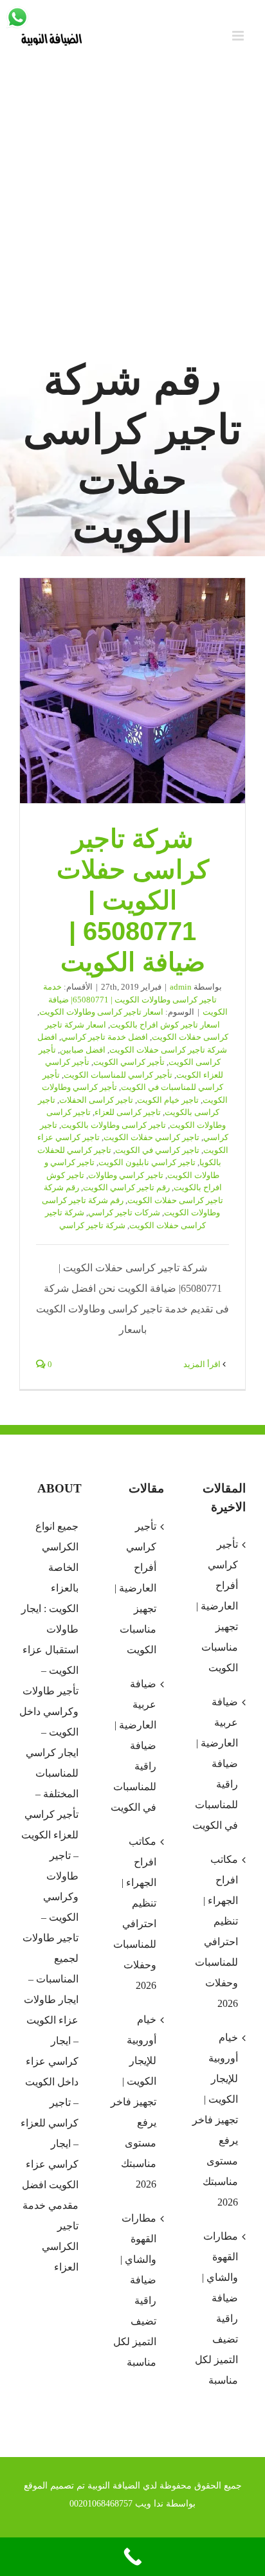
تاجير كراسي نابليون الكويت (147, 1162)
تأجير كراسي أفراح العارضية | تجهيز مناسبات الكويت (135, 1588)
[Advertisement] (132, 213)
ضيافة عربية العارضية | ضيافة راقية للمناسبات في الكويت (133, 1746)
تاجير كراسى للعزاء (128, 1112)
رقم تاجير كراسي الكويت (126, 1187)
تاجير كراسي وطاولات (126, 1175)
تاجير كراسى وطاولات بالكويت (114, 1125)
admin (181, 987)
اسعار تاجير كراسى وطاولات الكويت (101, 1012)
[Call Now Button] (132, 2557)
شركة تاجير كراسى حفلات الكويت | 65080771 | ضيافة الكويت (132, 691)
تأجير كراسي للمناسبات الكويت (118, 1075)
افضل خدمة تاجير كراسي (105, 1037)
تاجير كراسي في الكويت (157, 1150)
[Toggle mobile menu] (239, 36)
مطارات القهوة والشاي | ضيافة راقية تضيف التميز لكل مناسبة (134, 2290)
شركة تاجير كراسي (92, 1225)
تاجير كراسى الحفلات (96, 1100)
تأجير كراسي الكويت (129, 1062)
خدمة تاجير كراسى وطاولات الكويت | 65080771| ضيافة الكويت (135, 999)
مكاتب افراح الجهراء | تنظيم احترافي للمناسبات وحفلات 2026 (134, 1913)
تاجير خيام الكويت (168, 1100)
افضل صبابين (83, 1050)
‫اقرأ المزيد (203, 1364)
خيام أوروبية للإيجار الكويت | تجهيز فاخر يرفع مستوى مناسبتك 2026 (133, 2102)
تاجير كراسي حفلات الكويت (151, 1137)
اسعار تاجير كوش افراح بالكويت (165, 1025)
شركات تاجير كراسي (124, 1212)
